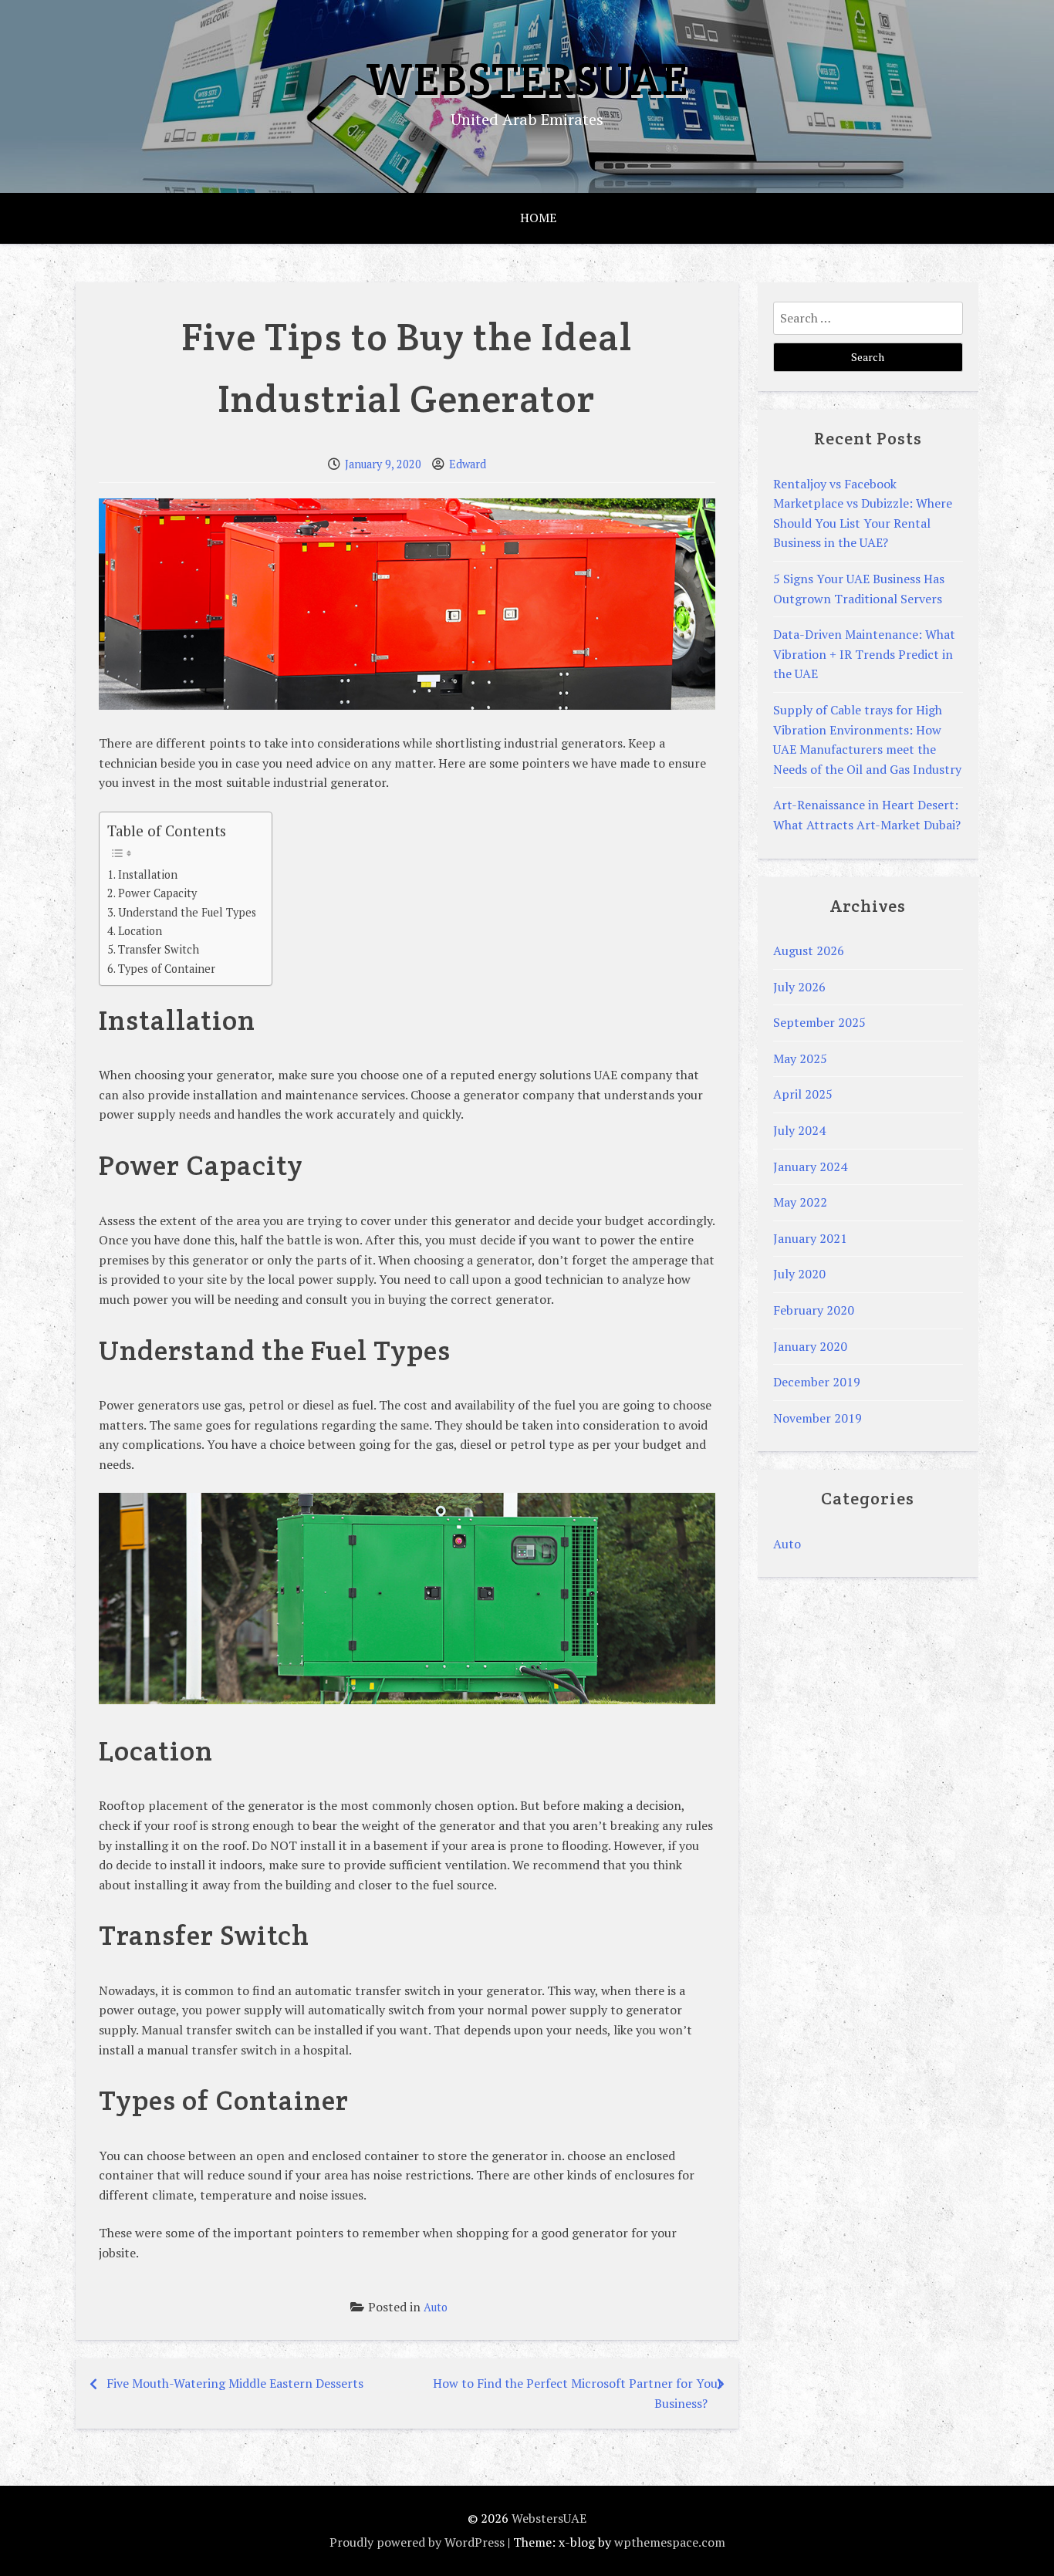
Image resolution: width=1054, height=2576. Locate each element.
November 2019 (818, 1418)
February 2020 (814, 1310)
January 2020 (810, 1346)
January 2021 (810, 1238)
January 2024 (810, 1166)
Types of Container (167, 969)
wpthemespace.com (670, 2542)
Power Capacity (157, 893)
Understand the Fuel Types (187, 912)
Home (538, 218)
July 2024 (799, 1130)
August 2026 (809, 950)
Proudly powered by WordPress (417, 2542)
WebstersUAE (527, 79)
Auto (436, 2307)
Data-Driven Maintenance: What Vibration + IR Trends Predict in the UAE (864, 654)
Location (140, 931)
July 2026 (799, 987)
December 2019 (817, 1382)
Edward (468, 464)
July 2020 (799, 1274)
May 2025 (800, 1058)
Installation (148, 874)
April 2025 (803, 1094)
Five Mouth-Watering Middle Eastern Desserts (235, 2383)
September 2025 (819, 1022)
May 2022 (800, 1202)
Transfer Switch (159, 949)
